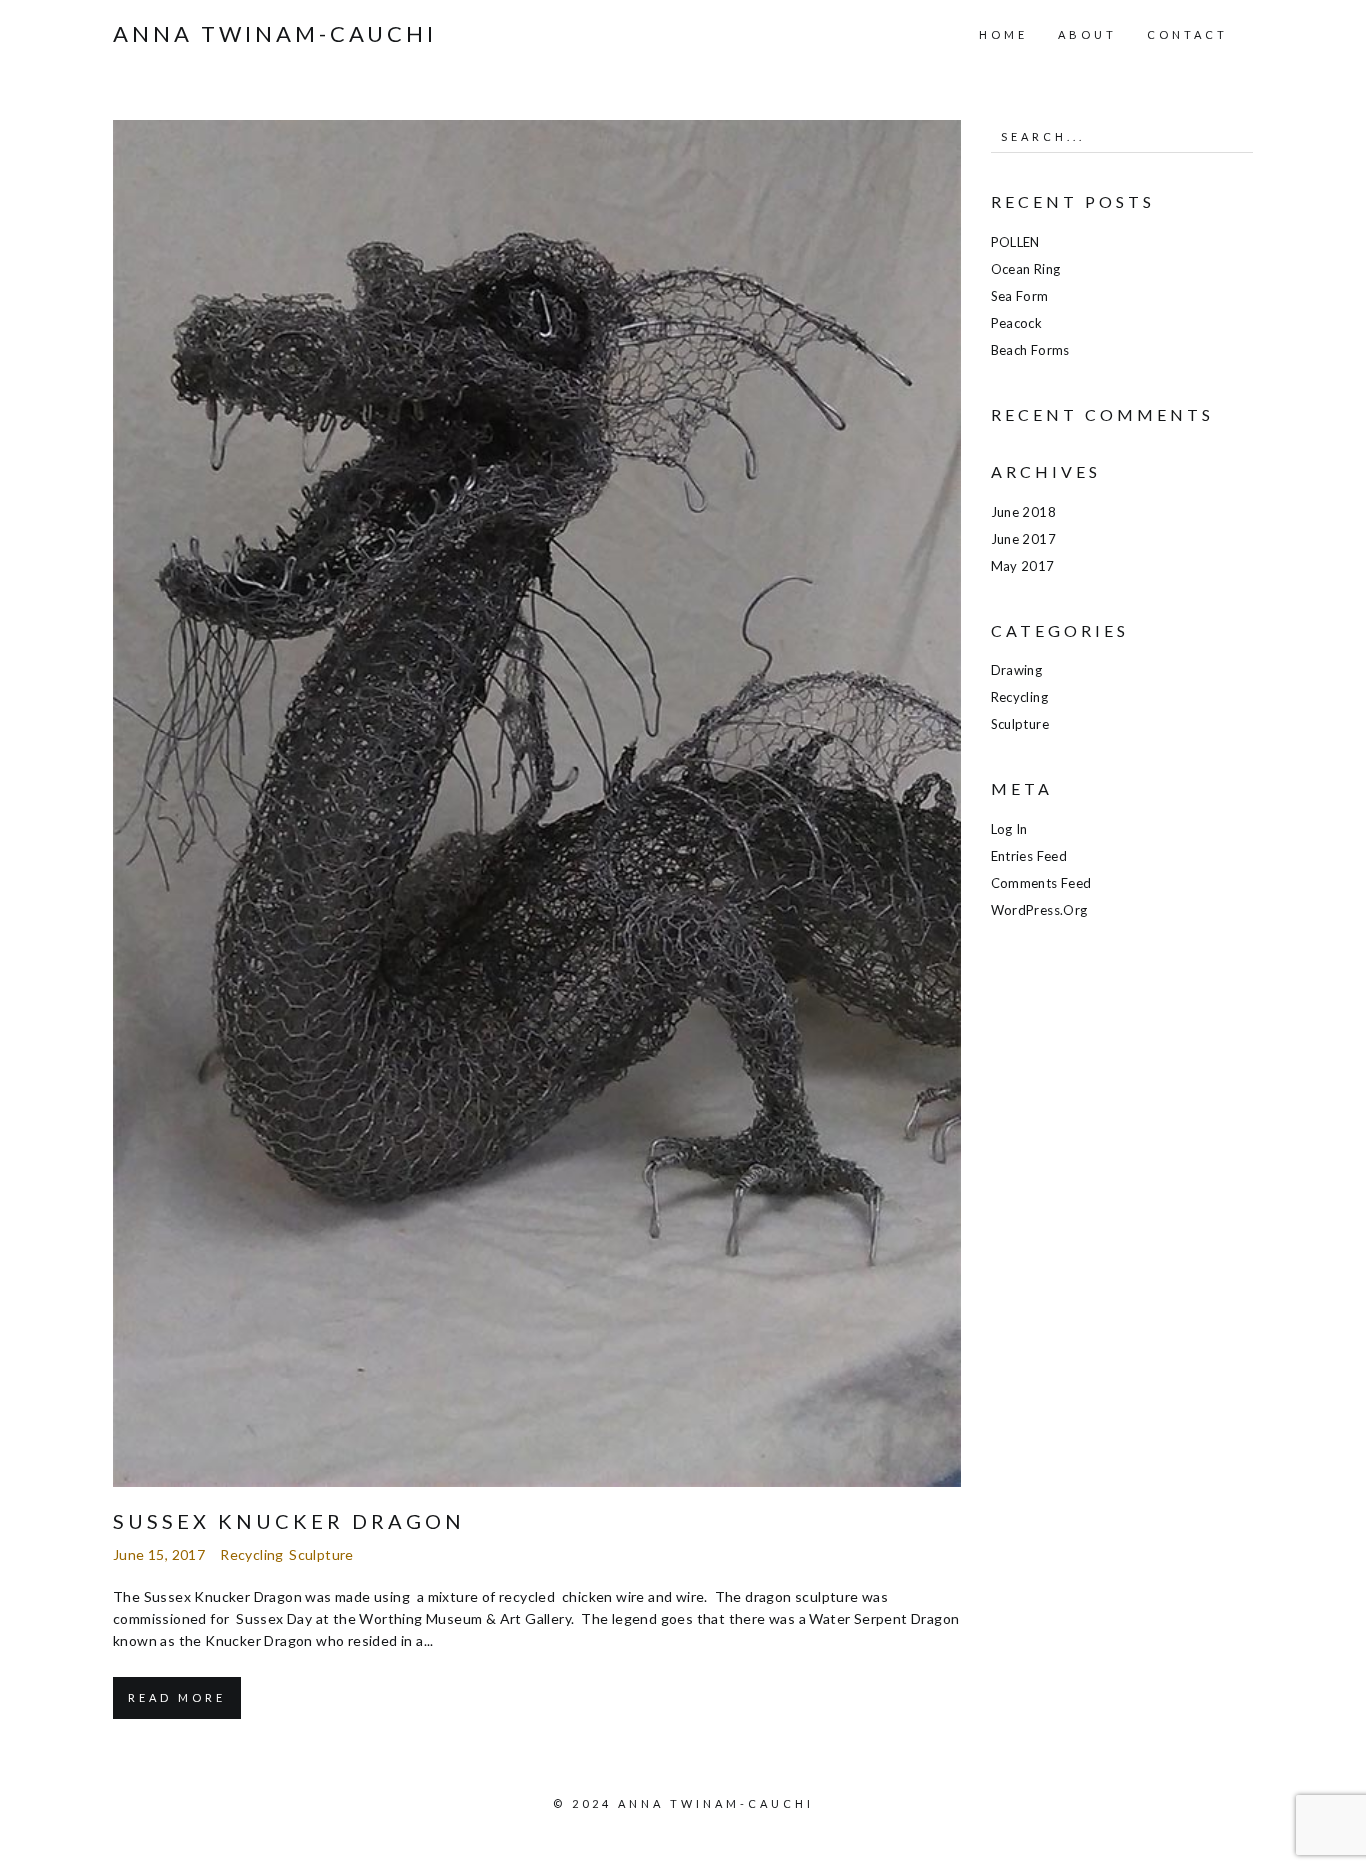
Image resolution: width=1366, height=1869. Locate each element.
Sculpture (321, 1554)
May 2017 (1023, 566)
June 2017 (1024, 539)
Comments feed (1041, 883)
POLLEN (1015, 242)
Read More (177, 1697)
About (1087, 34)
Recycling (252, 1554)
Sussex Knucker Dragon (289, 1521)
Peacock (1017, 323)
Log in (1009, 829)
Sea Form (1020, 296)
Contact (1187, 34)
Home (1003, 34)
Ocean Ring (1026, 269)
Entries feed (1029, 856)
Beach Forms (1030, 350)
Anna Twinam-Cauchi (275, 34)
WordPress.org (1039, 910)
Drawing (1017, 670)
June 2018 (1024, 512)
